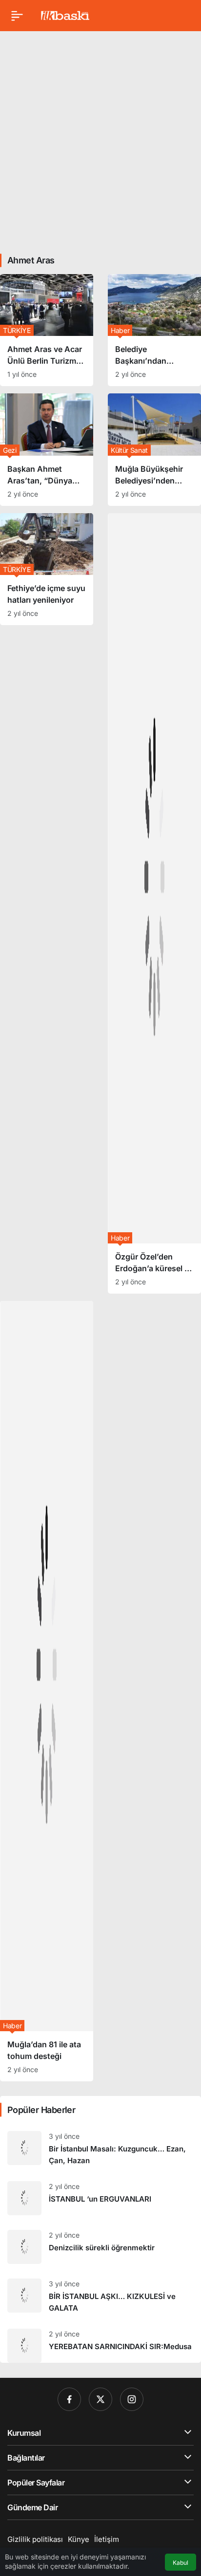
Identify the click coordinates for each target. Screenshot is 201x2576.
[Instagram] (132, 2399)
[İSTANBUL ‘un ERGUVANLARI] (100, 2198)
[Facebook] (69, 2399)
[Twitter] (100, 2399)
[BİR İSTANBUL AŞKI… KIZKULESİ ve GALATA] (100, 2296)
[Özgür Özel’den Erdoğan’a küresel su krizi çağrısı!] (154, 903)
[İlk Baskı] (65, 15)
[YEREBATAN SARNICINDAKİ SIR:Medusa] (100, 2342)
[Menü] (17, 16)
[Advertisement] (100, 139)
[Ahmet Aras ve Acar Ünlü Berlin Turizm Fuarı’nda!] (47, 330)
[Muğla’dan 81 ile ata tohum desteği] (47, 1691)
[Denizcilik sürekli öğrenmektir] (100, 2247)
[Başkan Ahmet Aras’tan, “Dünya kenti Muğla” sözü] (47, 449)
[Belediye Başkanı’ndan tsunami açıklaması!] (154, 330)
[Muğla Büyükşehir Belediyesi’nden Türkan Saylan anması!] (154, 449)
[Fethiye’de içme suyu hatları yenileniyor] (47, 569)
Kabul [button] (181, 2563)
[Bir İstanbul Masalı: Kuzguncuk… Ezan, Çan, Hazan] (100, 2149)
